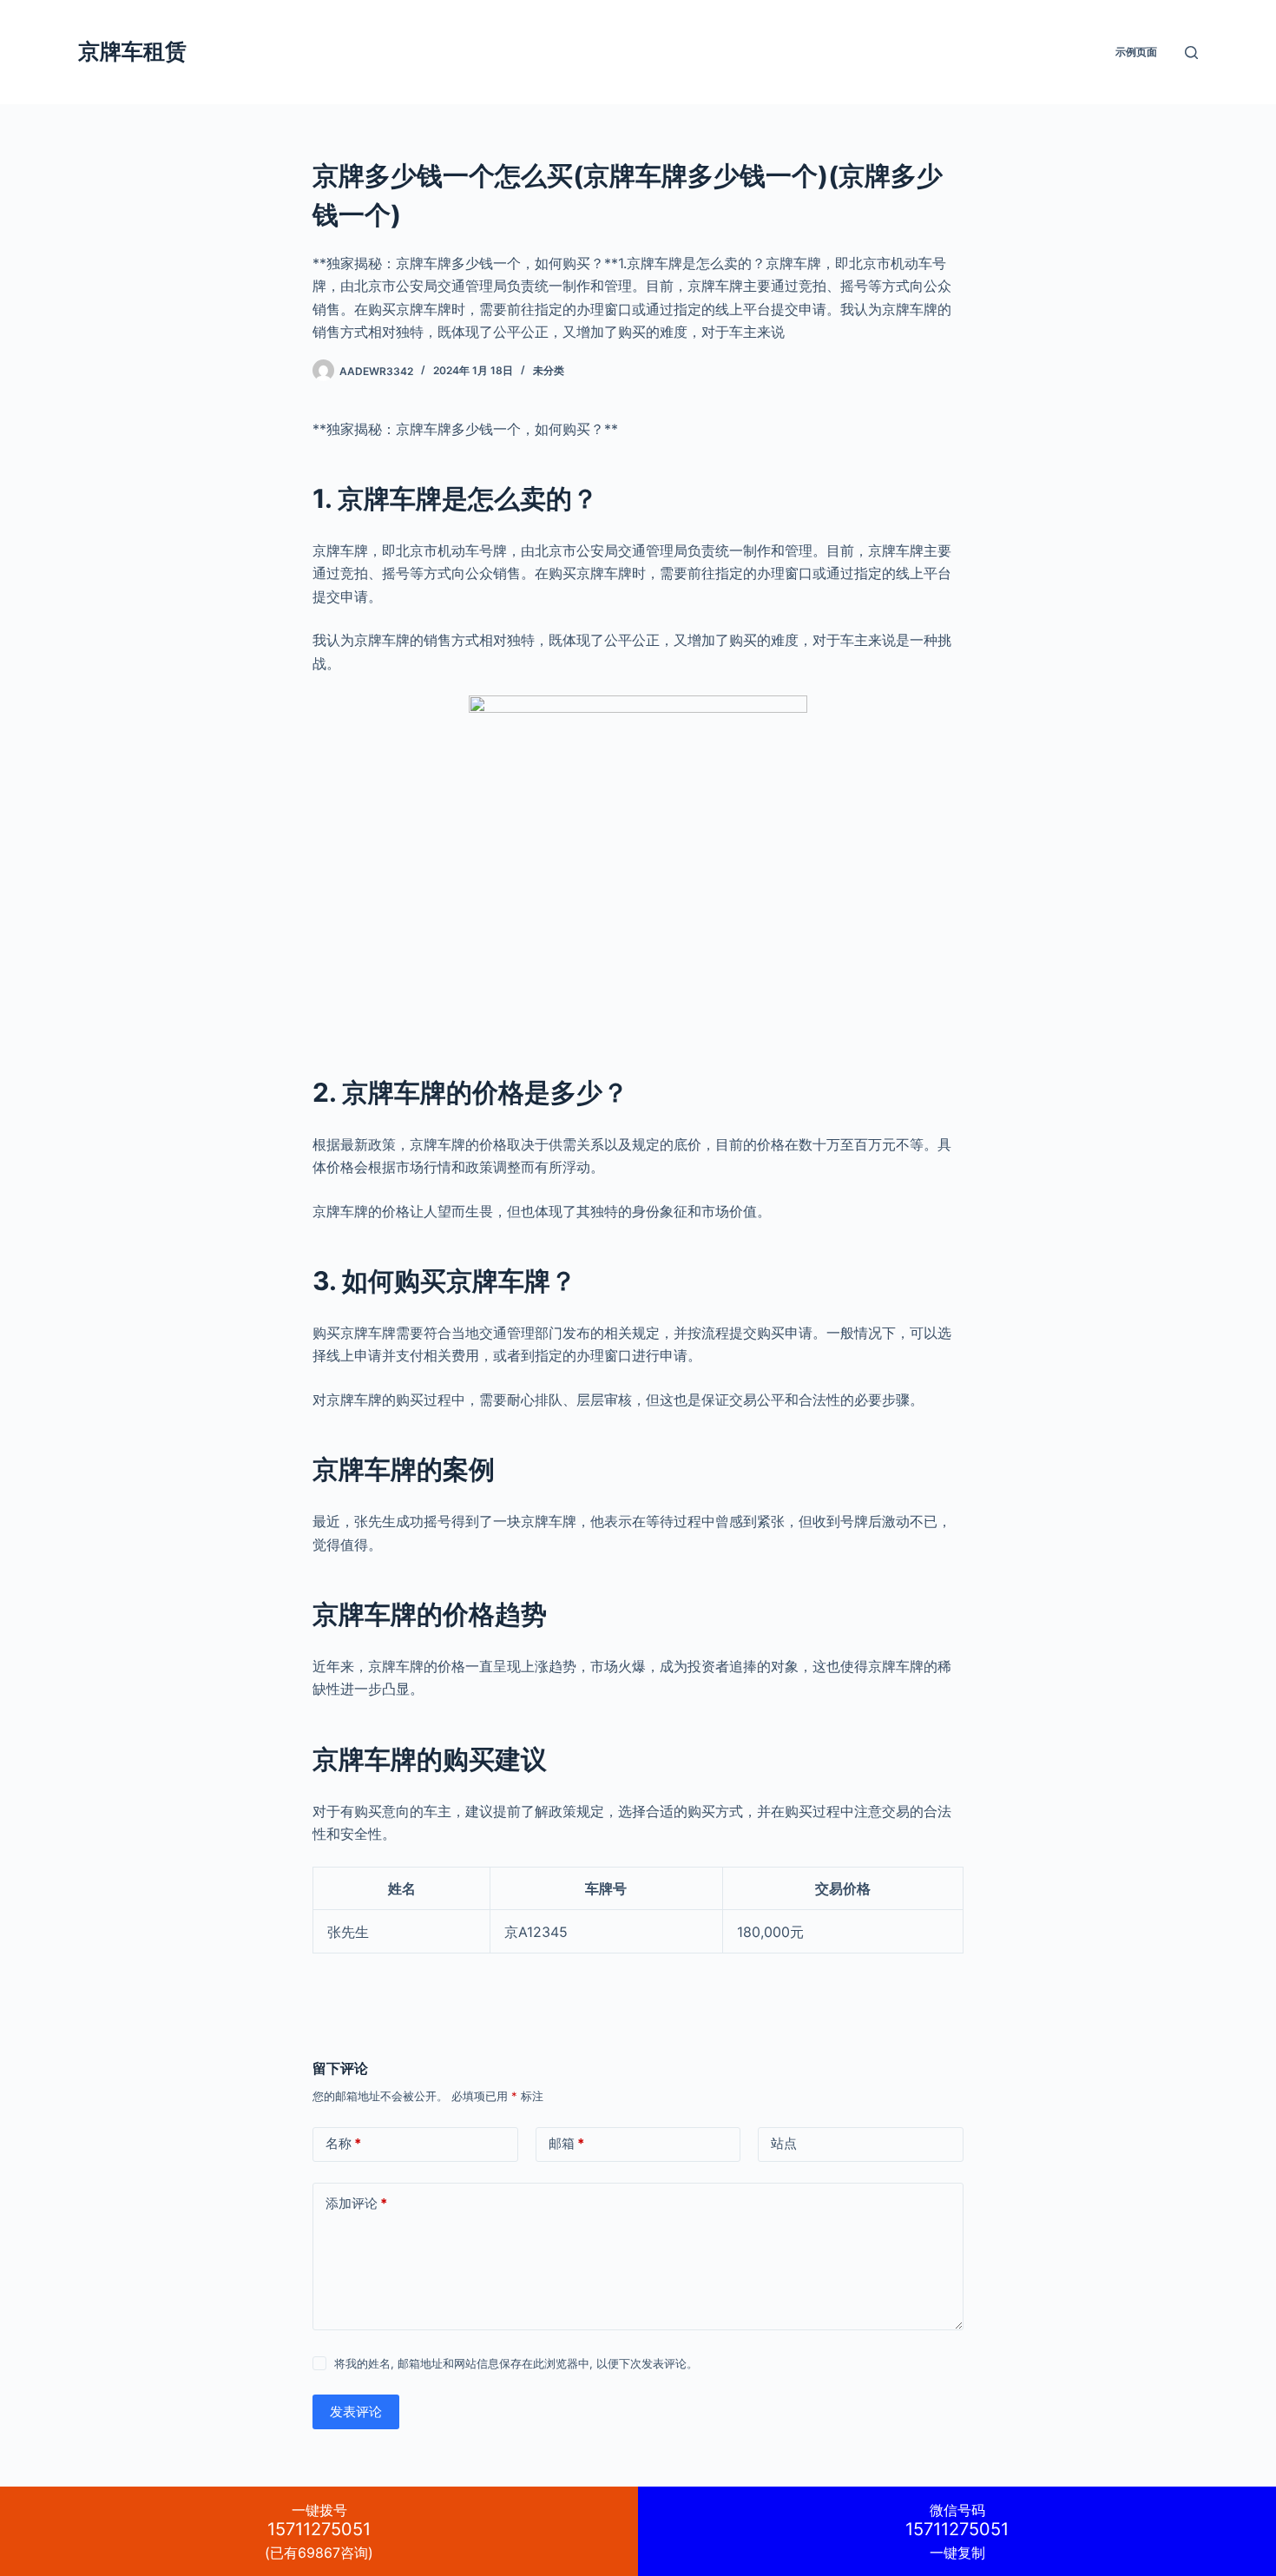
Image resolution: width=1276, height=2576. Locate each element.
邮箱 (566, 2143)
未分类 (549, 370)
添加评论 (356, 2203)
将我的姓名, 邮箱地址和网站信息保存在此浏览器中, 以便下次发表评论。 (516, 2363)
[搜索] (1191, 53)
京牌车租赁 (132, 51)
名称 (343, 2143)
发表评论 (356, 2411)
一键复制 (957, 2531)
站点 (784, 2143)
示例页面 (1136, 52)
